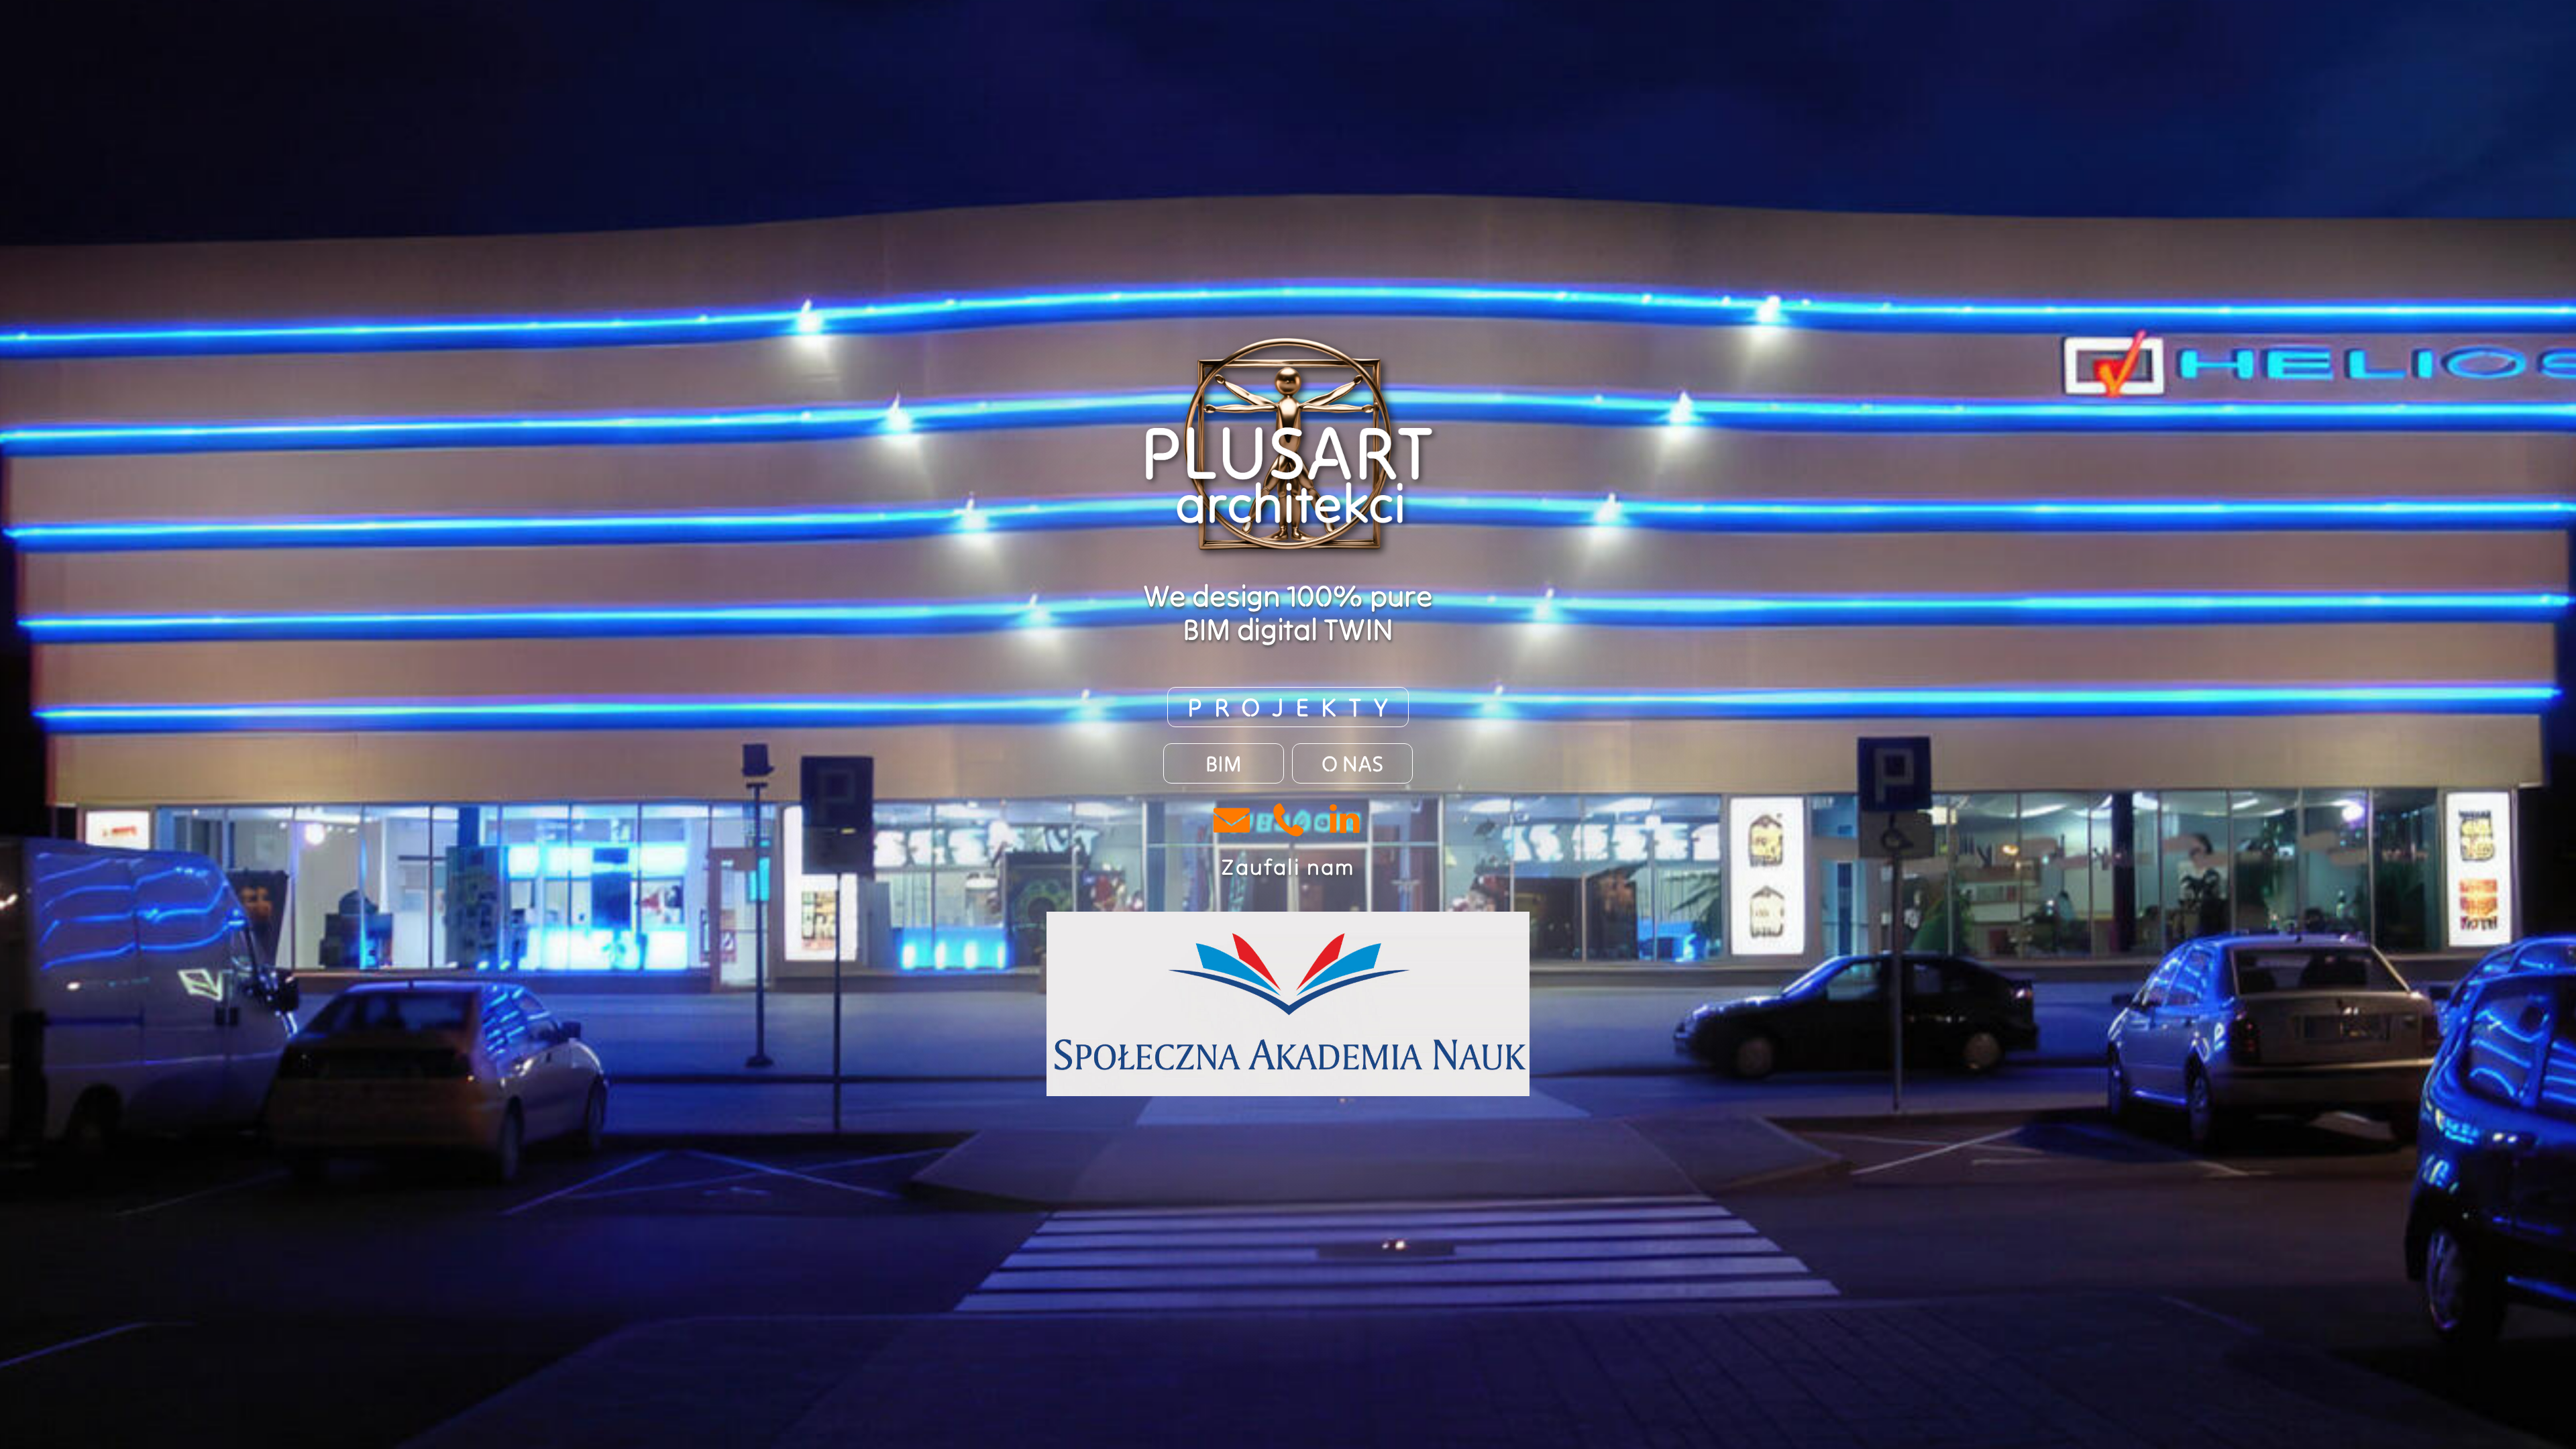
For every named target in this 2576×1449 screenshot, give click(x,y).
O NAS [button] (1352, 763)
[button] (1232, 820)
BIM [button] (1224, 763)
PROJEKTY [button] (1294, 707)
